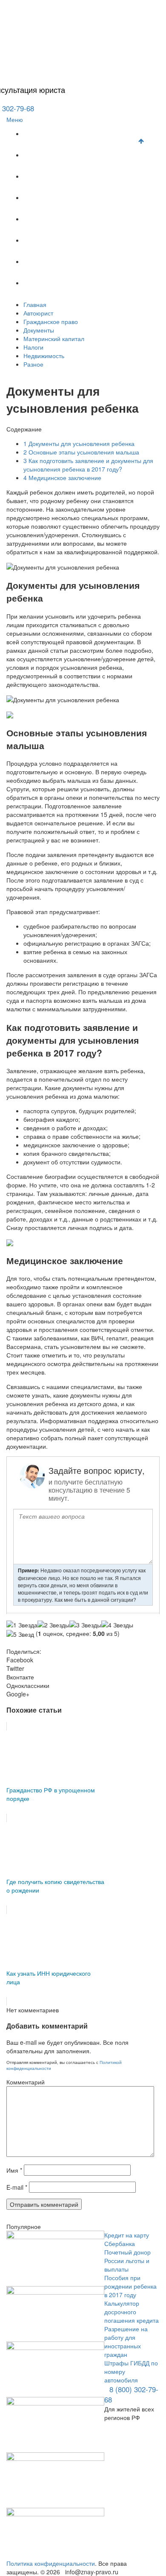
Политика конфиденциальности (51, 2563)
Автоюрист (46, 155)
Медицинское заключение (62, 478)
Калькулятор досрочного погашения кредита (132, 2312)
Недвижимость (51, 262)
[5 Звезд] (20, 1634)
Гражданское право (56, 177)
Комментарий (26, 2082)
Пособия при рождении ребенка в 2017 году (130, 2286)
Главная (42, 134)
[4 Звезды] (117, 1625)
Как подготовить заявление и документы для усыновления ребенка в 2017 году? (88, 465)
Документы (47, 198)
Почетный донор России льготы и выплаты (127, 2261)
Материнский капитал (60, 219)
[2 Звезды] (53, 1625)
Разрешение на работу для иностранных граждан (126, 2342)
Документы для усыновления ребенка (79, 443)
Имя (14, 2170)
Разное (41, 283)
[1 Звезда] (22, 1625)
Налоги (41, 241)
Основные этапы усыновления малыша (81, 452)
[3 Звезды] (85, 1625)
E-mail (17, 2187)
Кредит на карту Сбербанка (127, 2239)
